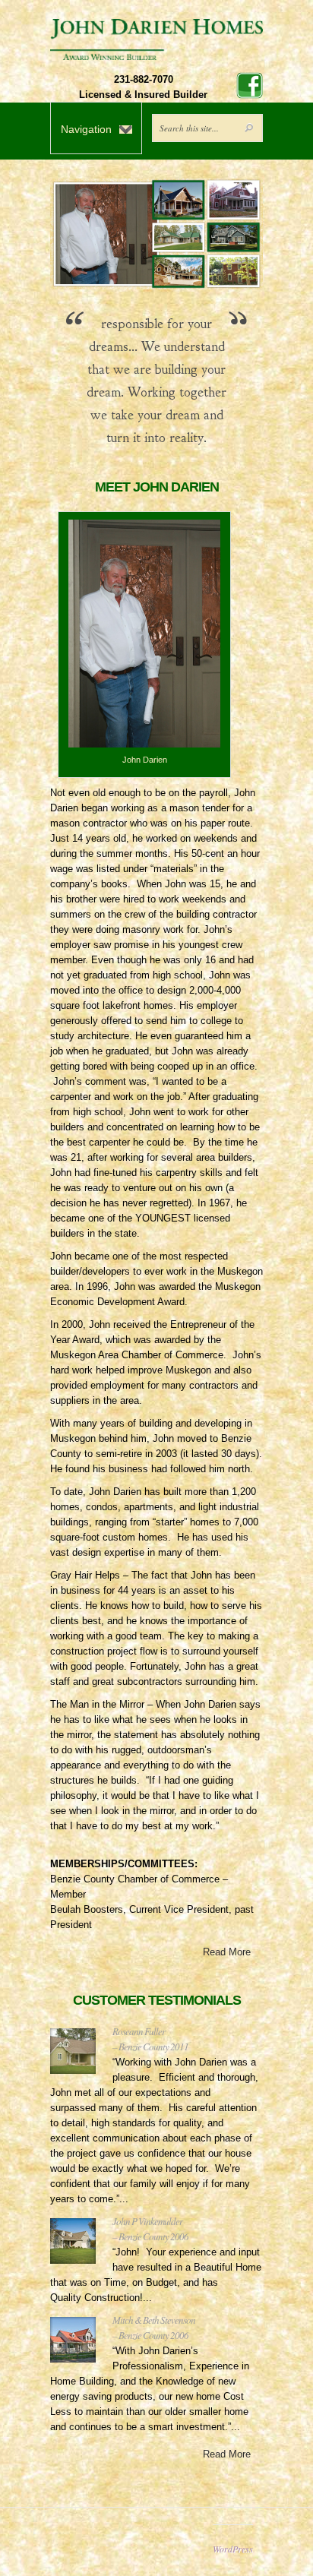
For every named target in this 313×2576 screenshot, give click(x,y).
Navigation (86, 129)
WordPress (233, 2549)
